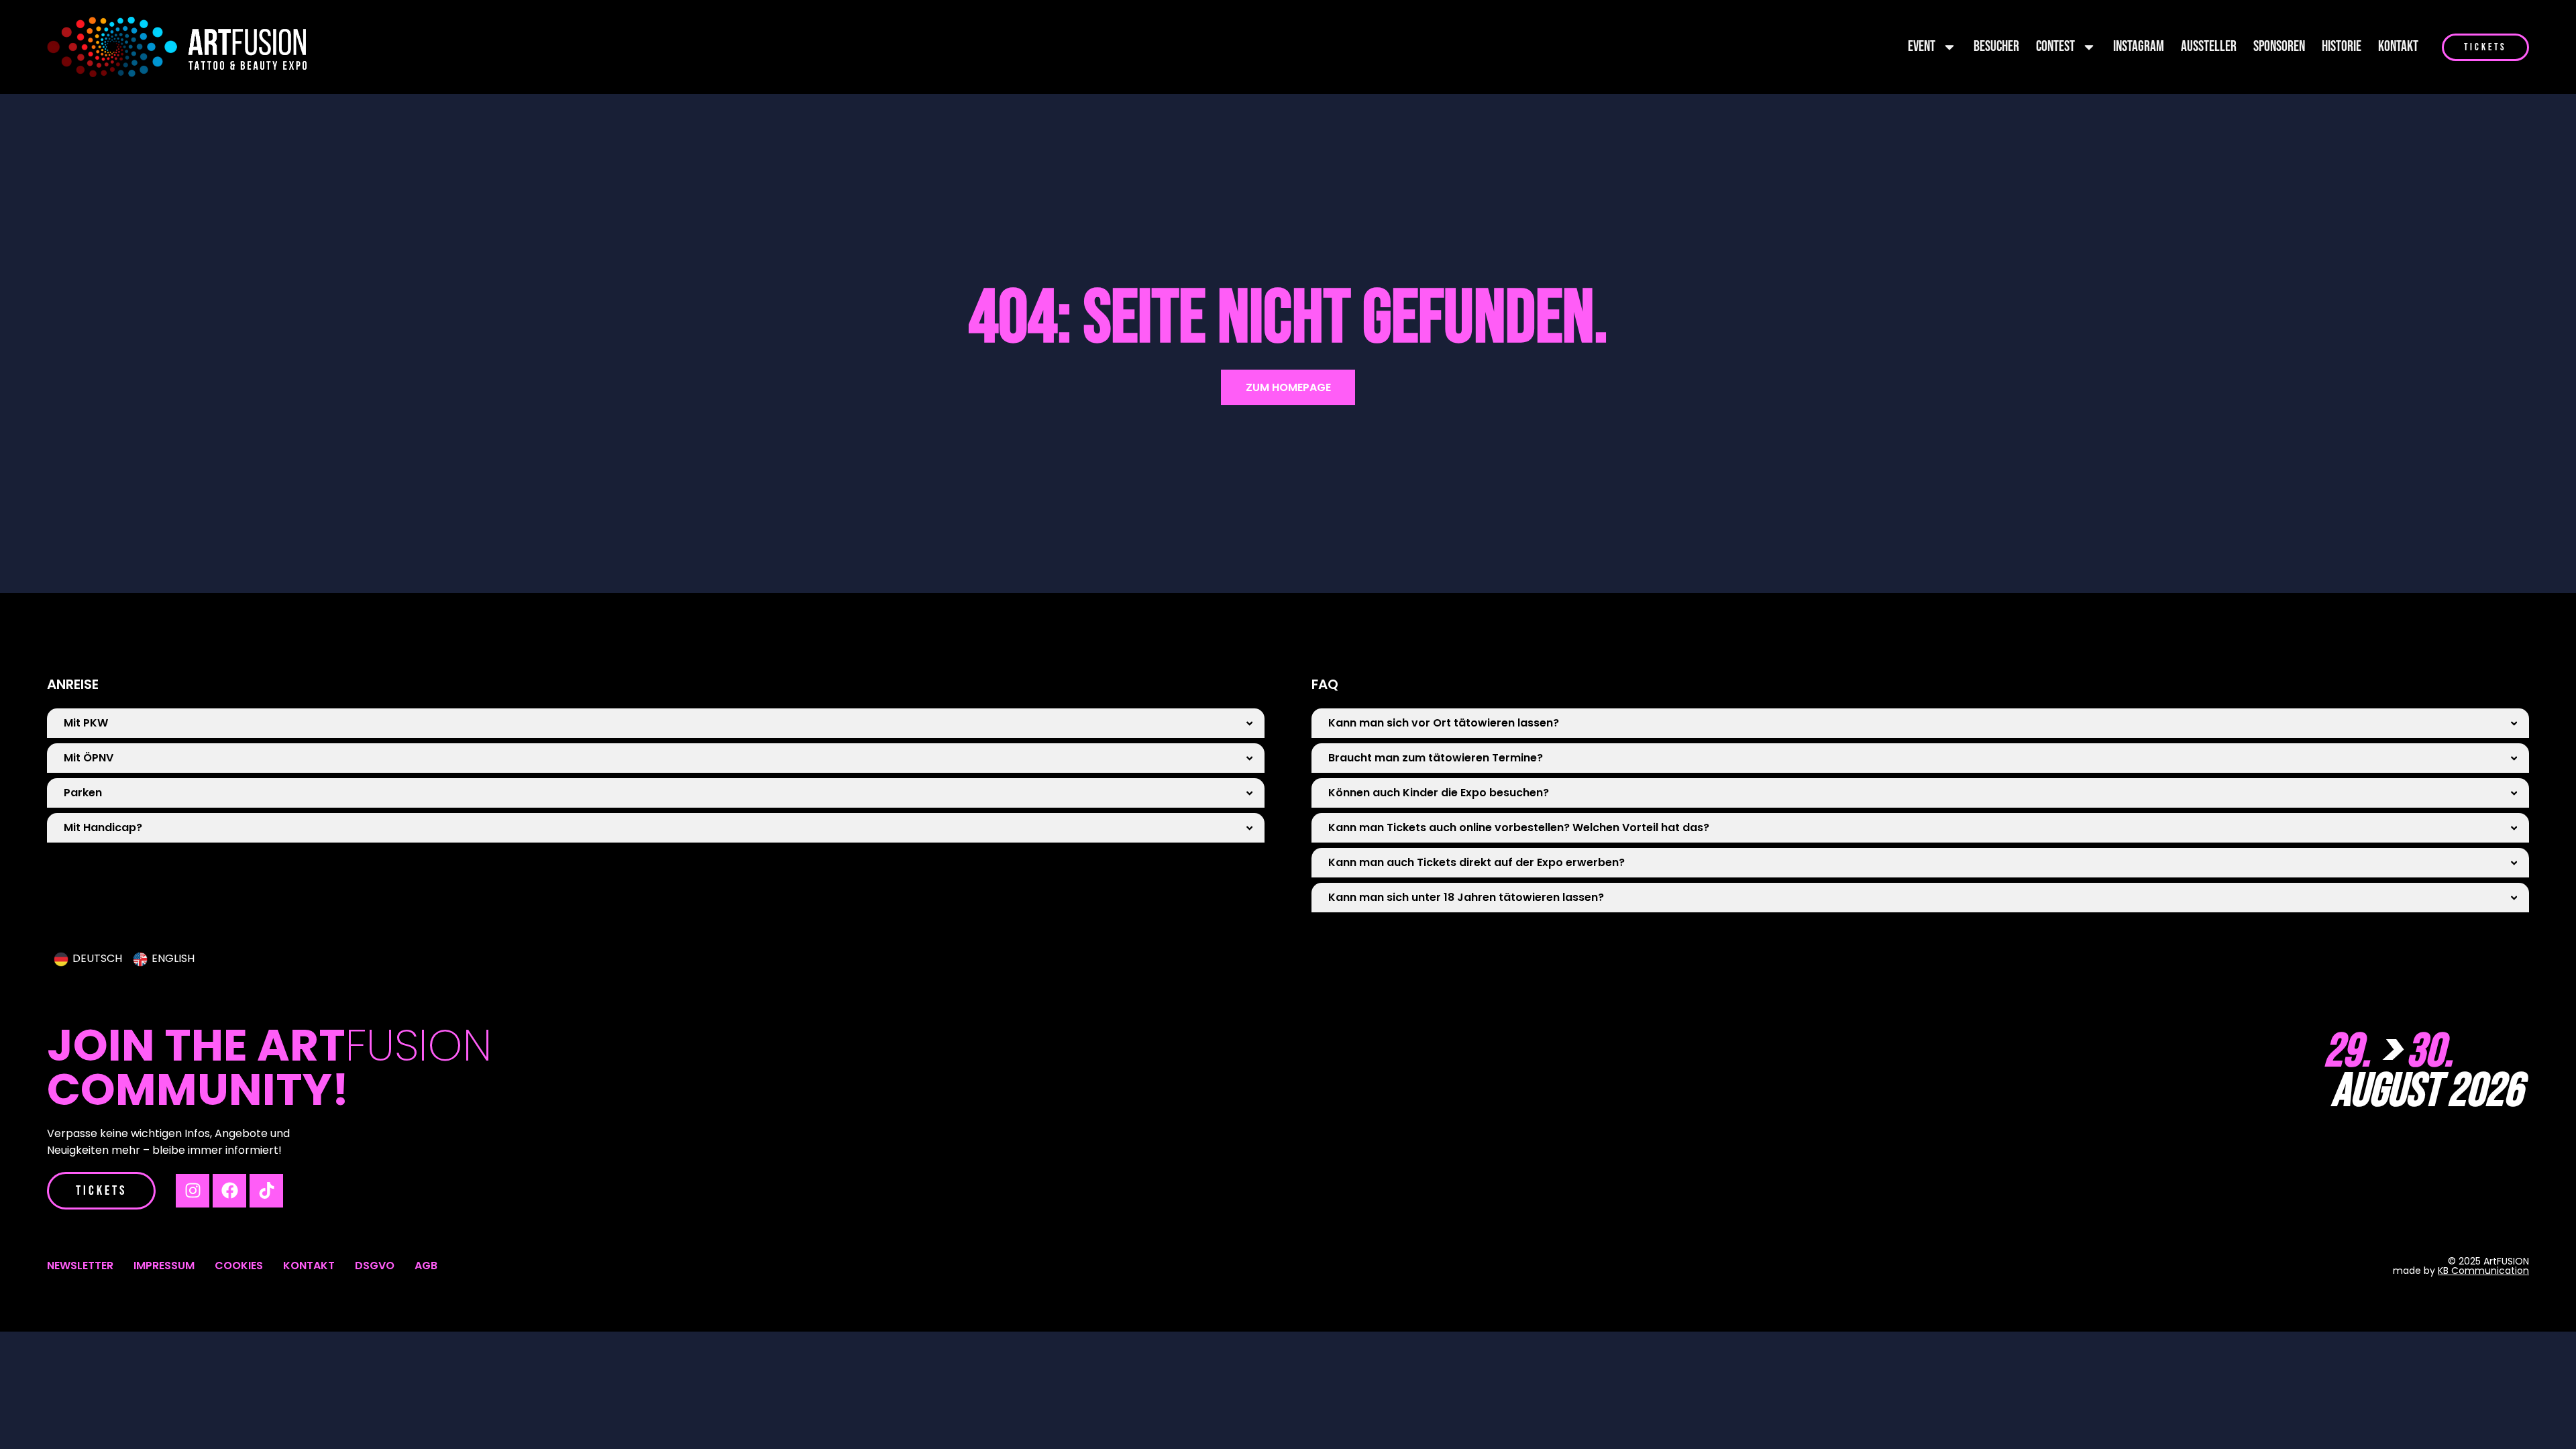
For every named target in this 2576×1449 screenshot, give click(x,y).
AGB (426, 1266)
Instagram (2139, 47)
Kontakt (2398, 47)
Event (1922, 47)
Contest (2055, 47)
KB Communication (2483, 1271)
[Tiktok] (266, 1191)
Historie (2342, 47)
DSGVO (375, 1266)
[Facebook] (229, 1191)
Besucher (1996, 47)
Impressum (164, 1266)
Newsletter (80, 1266)
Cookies (239, 1266)
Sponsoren (2279, 47)
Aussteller (2209, 47)
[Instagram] (193, 1191)
